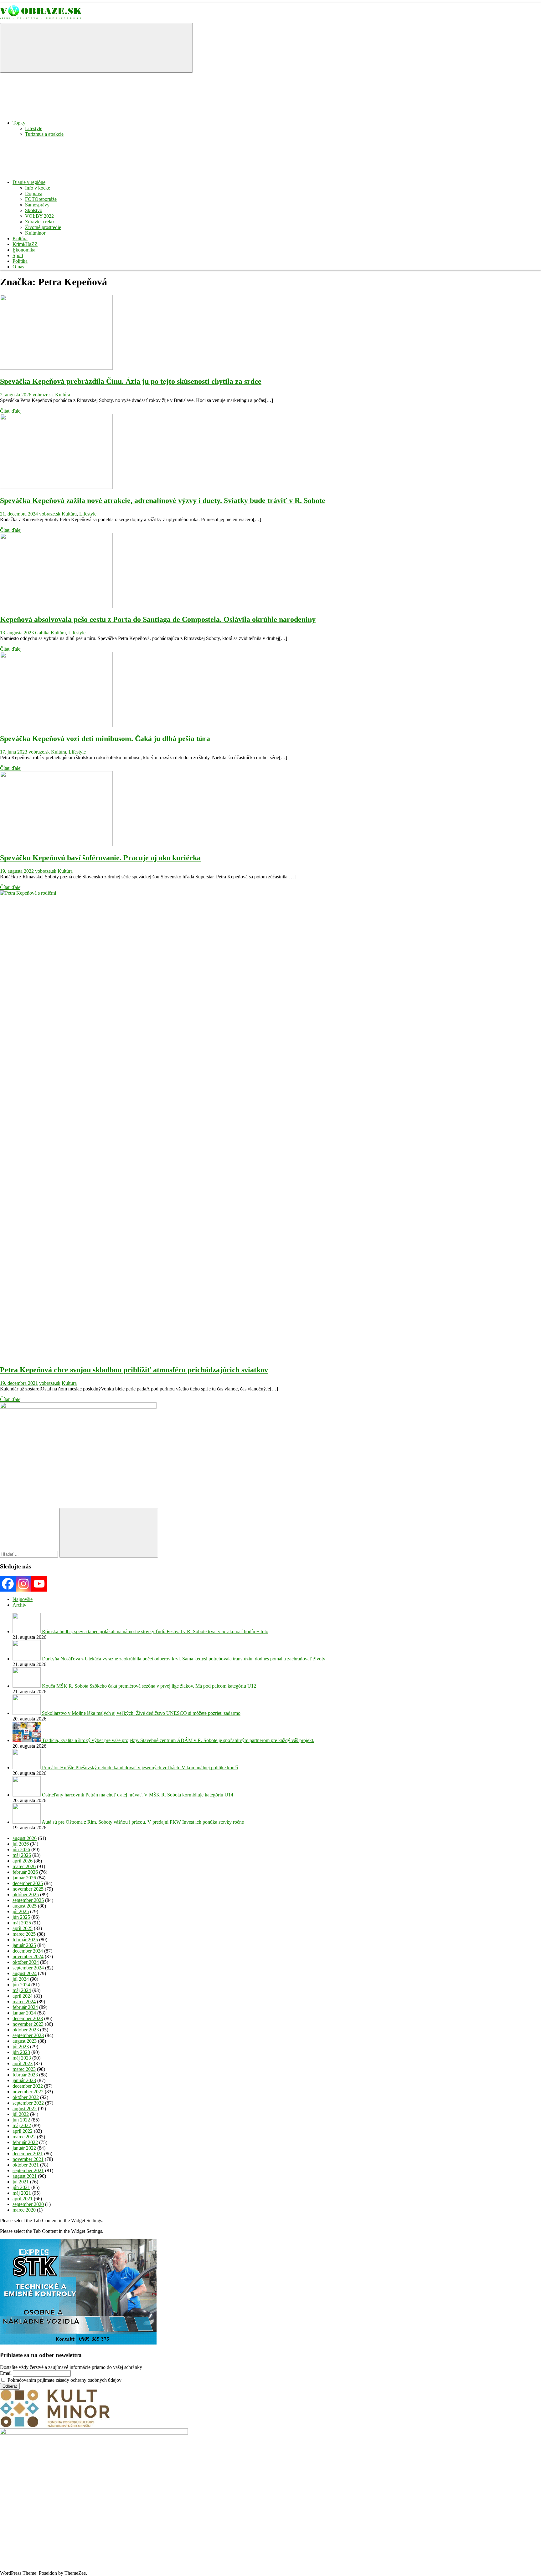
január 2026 (24, 1878)
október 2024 (26, 1962)
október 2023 (26, 2030)
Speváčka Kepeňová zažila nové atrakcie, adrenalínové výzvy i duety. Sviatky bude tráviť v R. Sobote (163, 500)
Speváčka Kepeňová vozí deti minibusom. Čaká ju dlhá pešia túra (105, 739)
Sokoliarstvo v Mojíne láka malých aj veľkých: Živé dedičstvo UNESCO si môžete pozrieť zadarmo (141, 1713)
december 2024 (28, 1951)
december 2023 (28, 2018)
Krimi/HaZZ (25, 244)
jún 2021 (21, 2187)
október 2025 (26, 1895)
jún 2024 (21, 1985)
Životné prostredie (43, 227)
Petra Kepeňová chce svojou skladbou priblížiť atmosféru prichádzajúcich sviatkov (134, 1370)
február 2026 (25, 1872)
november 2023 (28, 2024)
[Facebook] (8, 1584)
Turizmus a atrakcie (44, 134)
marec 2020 (24, 2210)
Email (6, 2373)
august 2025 (25, 1906)
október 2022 (26, 2097)
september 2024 (28, 1968)
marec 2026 (24, 1866)
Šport (18, 255)
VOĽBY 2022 (39, 216)
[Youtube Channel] (39, 1584)
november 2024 (28, 1956)
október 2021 (26, 2165)
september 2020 (28, 2204)
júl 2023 (21, 2047)
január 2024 (24, 2013)
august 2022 (25, 2109)
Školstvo (34, 210)
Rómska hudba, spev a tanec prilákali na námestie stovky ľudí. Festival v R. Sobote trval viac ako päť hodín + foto (155, 1631)
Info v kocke (38, 188)
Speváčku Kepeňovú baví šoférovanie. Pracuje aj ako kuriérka (100, 858)
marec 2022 (24, 2137)
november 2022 (28, 2092)
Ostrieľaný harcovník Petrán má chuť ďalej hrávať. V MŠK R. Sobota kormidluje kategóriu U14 (138, 1795)
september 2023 (28, 2035)
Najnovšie (23, 1599)
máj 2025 (22, 1923)
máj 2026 (22, 1855)
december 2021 (28, 2154)
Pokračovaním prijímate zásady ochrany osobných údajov (64, 2380)
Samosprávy (37, 205)
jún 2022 (21, 2120)
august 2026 (25, 1838)
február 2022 (25, 2142)
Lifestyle (34, 128)
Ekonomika (24, 250)
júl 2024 (21, 1979)
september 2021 (28, 2170)
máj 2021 (22, 2193)
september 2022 (28, 2103)
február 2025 (25, 1940)
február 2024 (25, 2007)
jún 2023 (21, 2052)
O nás (18, 267)
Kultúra (20, 239)
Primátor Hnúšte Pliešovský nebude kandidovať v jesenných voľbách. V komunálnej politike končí (140, 1768)
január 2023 (24, 2080)
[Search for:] (30, 1554)
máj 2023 (22, 2058)
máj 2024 (22, 1990)
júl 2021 (21, 2182)
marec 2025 (24, 1934)
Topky (19, 123)
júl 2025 (21, 1911)
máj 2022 (22, 2125)
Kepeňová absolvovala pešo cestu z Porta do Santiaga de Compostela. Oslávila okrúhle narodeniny (158, 619)
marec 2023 (24, 2069)
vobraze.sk (43, 395)
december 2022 (28, 2086)
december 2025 (28, 1883)
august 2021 (25, 2176)
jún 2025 (21, 1917)
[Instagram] (23, 1584)
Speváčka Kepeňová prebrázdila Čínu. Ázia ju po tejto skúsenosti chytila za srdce (131, 381)
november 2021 (28, 2159)
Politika (20, 261)
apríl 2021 (23, 2199)
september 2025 (28, 1900)
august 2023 (25, 2041)
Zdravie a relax (40, 222)
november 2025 (28, 1889)
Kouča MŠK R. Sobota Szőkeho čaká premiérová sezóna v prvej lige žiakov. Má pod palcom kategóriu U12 (149, 1686)
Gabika (42, 633)
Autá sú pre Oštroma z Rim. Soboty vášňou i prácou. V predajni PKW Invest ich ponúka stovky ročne (143, 1822)
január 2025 (24, 1945)
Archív (19, 1605)
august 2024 (25, 1973)
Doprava (34, 193)
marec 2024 (24, 2002)
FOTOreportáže (41, 199)
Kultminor (35, 233)
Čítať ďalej (11, 411)
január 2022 (24, 2148)
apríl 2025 (23, 1928)
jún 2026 (21, 1849)
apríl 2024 (23, 1996)
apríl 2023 (23, 2063)
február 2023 (25, 2075)
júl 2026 (21, 1844)
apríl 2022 (23, 2131)
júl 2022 (21, 2114)
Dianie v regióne (29, 182)
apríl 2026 (23, 1861)
